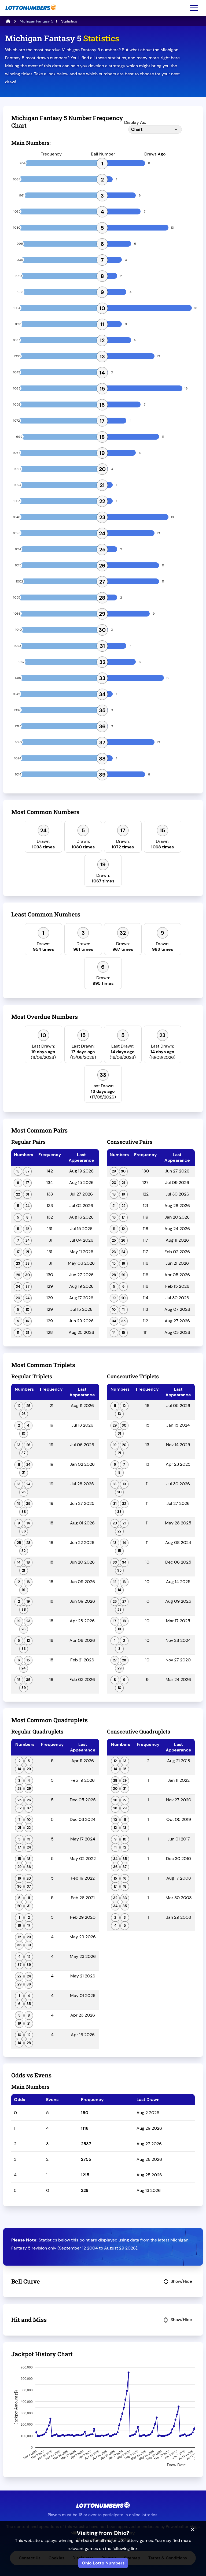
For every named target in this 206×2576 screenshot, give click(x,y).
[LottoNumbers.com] (30, 13)
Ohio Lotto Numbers (103, 2563)
